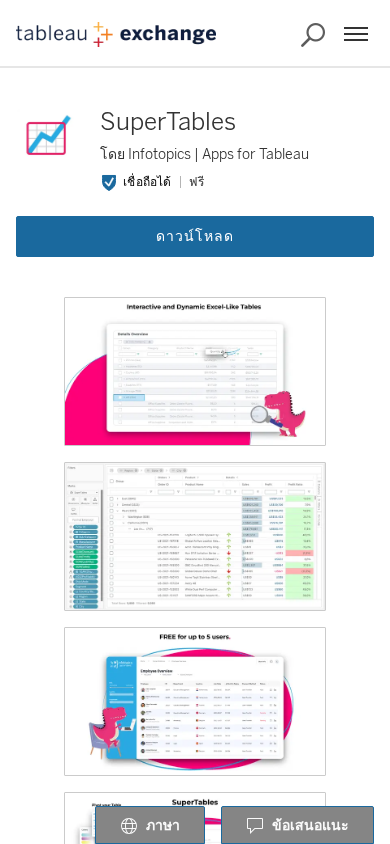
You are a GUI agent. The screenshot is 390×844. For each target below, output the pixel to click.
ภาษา (163, 825)
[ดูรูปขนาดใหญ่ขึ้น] (195, 371)
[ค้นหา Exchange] (313, 35)
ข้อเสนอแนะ (310, 825)
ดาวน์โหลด (195, 236)
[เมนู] (356, 34)
